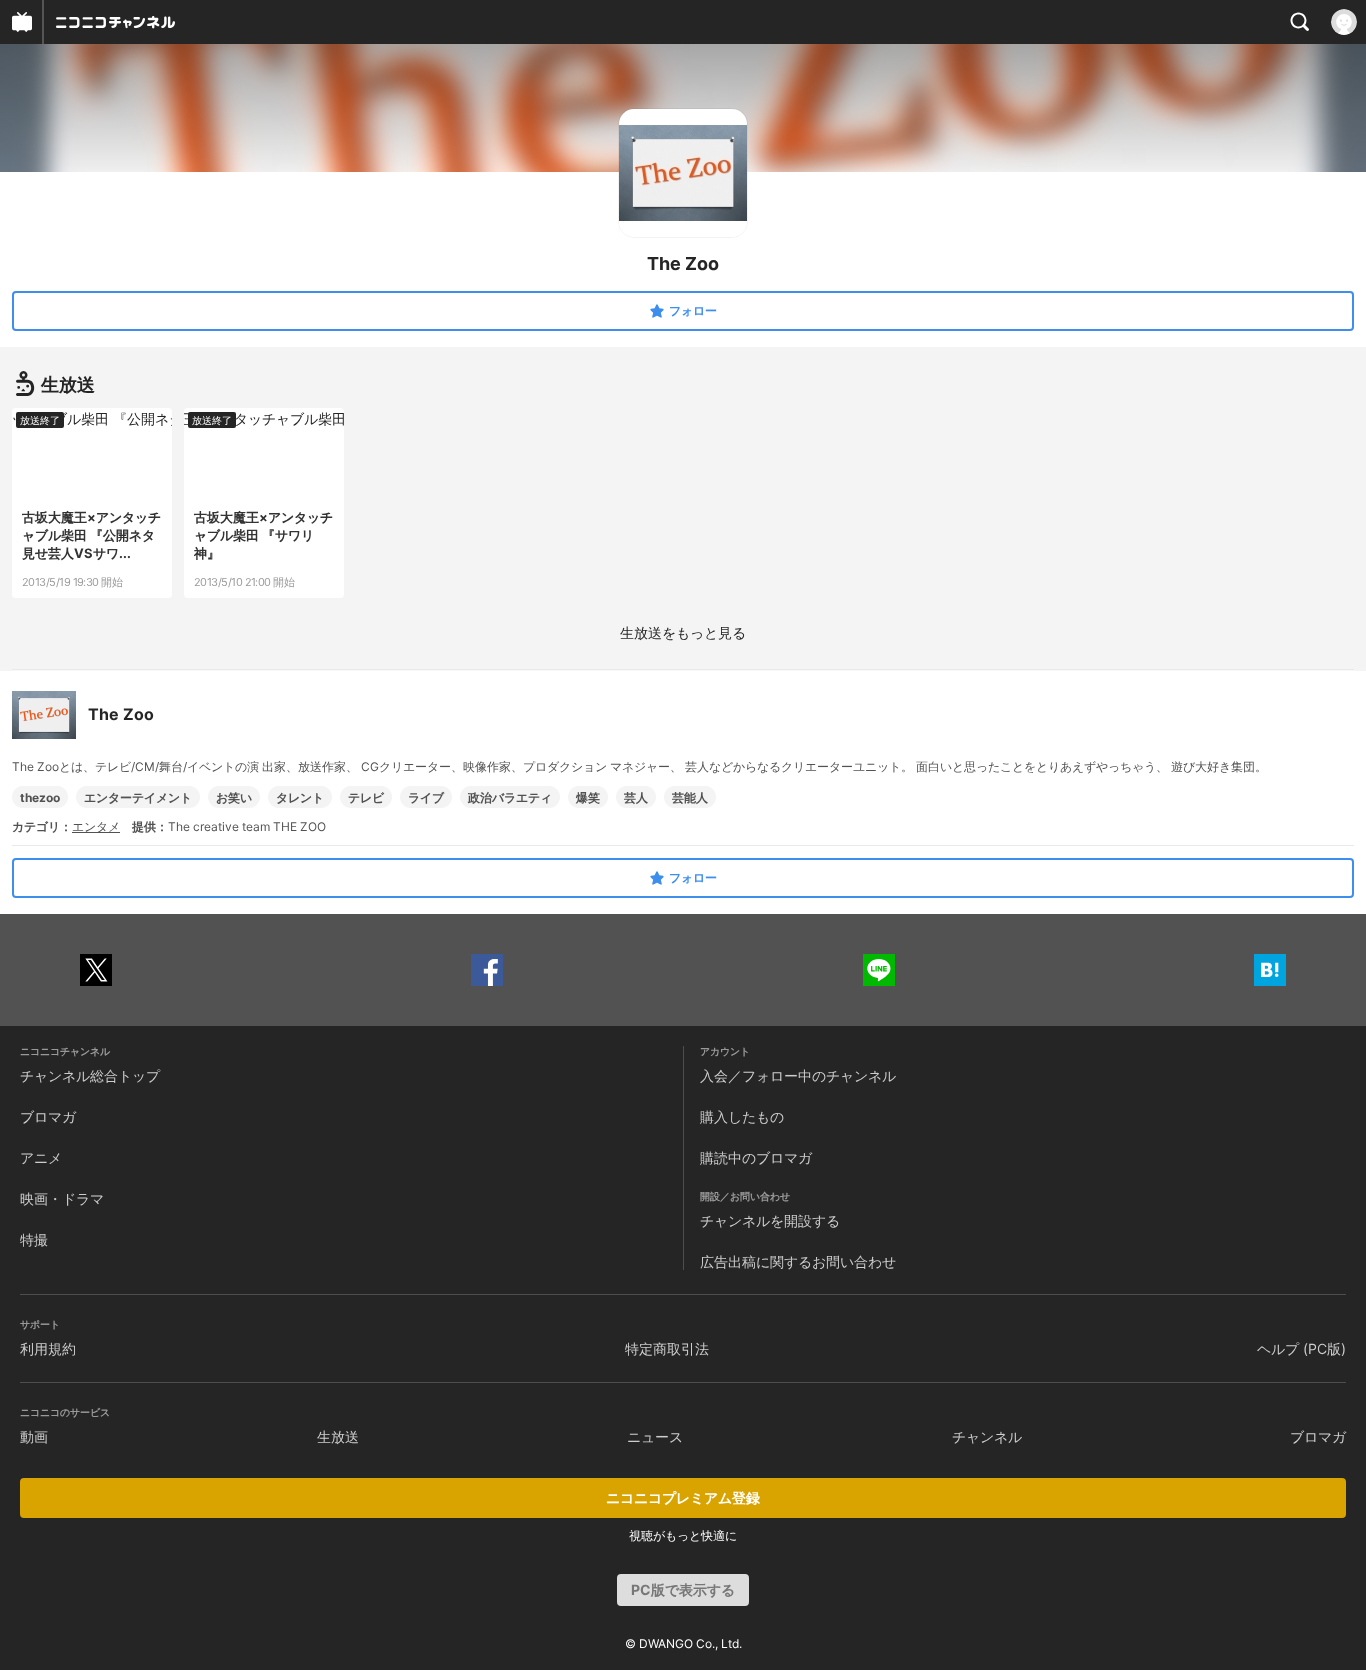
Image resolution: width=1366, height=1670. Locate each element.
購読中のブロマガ (756, 1157)
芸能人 (690, 797)
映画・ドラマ (62, 1198)
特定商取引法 (667, 1348)
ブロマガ (48, 1116)
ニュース (655, 1436)
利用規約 (48, 1348)
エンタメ (96, 826)
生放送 (338, 1436)
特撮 (34, 1239)
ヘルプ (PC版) (1301, 1348)
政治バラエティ (510, 797)
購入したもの (742, 1116)
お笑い (234, 797)
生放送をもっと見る (683, 632)
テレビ (366, 797)
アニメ (41, 1157)
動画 (34, 1436)
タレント (300, 797)
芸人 (636, 797)
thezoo (40, 797)
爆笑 (588, 797)
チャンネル (987, 1436)
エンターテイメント (138, 797)
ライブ (426, 797)
